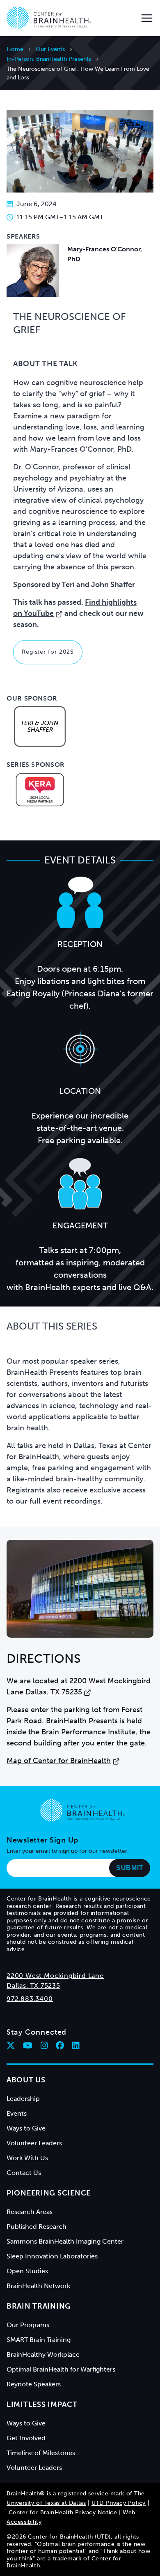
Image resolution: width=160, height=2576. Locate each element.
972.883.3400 (30, 1999)
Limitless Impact (42, 2404)
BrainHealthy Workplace (43, 2354)
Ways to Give (26, 2128)
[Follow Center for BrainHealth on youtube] (28, 2045)
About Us (26, 2080)
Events (17, 2113)
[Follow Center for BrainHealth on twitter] (11, 2045)
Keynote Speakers (34, 2384)
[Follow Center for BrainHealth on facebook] (60, 2045)
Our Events (50, 49)
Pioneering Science (49, 2193)
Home (15, 49)
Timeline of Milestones (41, 2453)
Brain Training (39, 2306)
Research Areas (30, 2212)
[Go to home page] (82, 1810)
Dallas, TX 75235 (33, 1985)
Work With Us (27, 2158)
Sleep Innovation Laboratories (52, 2256)
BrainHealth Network (38, 2286)
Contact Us (24, 2173)
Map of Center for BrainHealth (59, 1761)
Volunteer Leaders (34, 2143)
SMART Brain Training (39, 2340)
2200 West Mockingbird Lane (55, 1976)
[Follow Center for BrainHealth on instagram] (44, 2045)
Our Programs (28, 2325)
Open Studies (27, 2271)
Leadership (23, 2099)
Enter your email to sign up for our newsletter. (68, 1851)
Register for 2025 (48, 652)
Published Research (37, 2227)
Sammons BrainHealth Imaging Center (65, 2241)
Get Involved (26, 2438)
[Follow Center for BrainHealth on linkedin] (76, 2045)
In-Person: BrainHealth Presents (49, 59)
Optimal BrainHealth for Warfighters (61, 2369)
